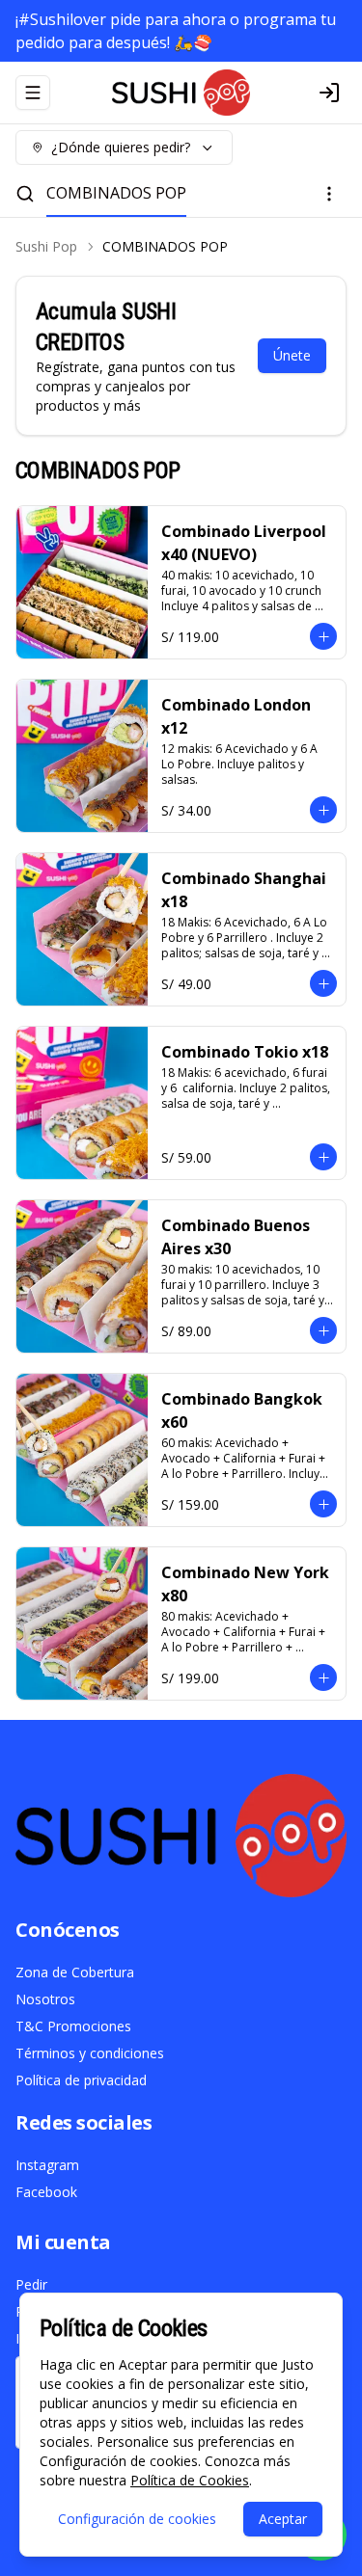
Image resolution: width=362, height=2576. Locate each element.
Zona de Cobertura (75, 1972)
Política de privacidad (81, 2080)
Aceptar (283, 2519)
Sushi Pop (46, 246)
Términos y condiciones (90, 2053)
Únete (292, 355)
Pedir (31, 2284)
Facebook (46, 2192)
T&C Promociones (73, 2026)
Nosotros (45, 1999)
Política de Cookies (190, 2480)
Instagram (47, 2165)
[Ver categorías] (329, 194)
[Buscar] (25, 194)
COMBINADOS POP (116, 193)
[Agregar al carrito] (323, 636)
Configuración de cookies (137, 2519)
